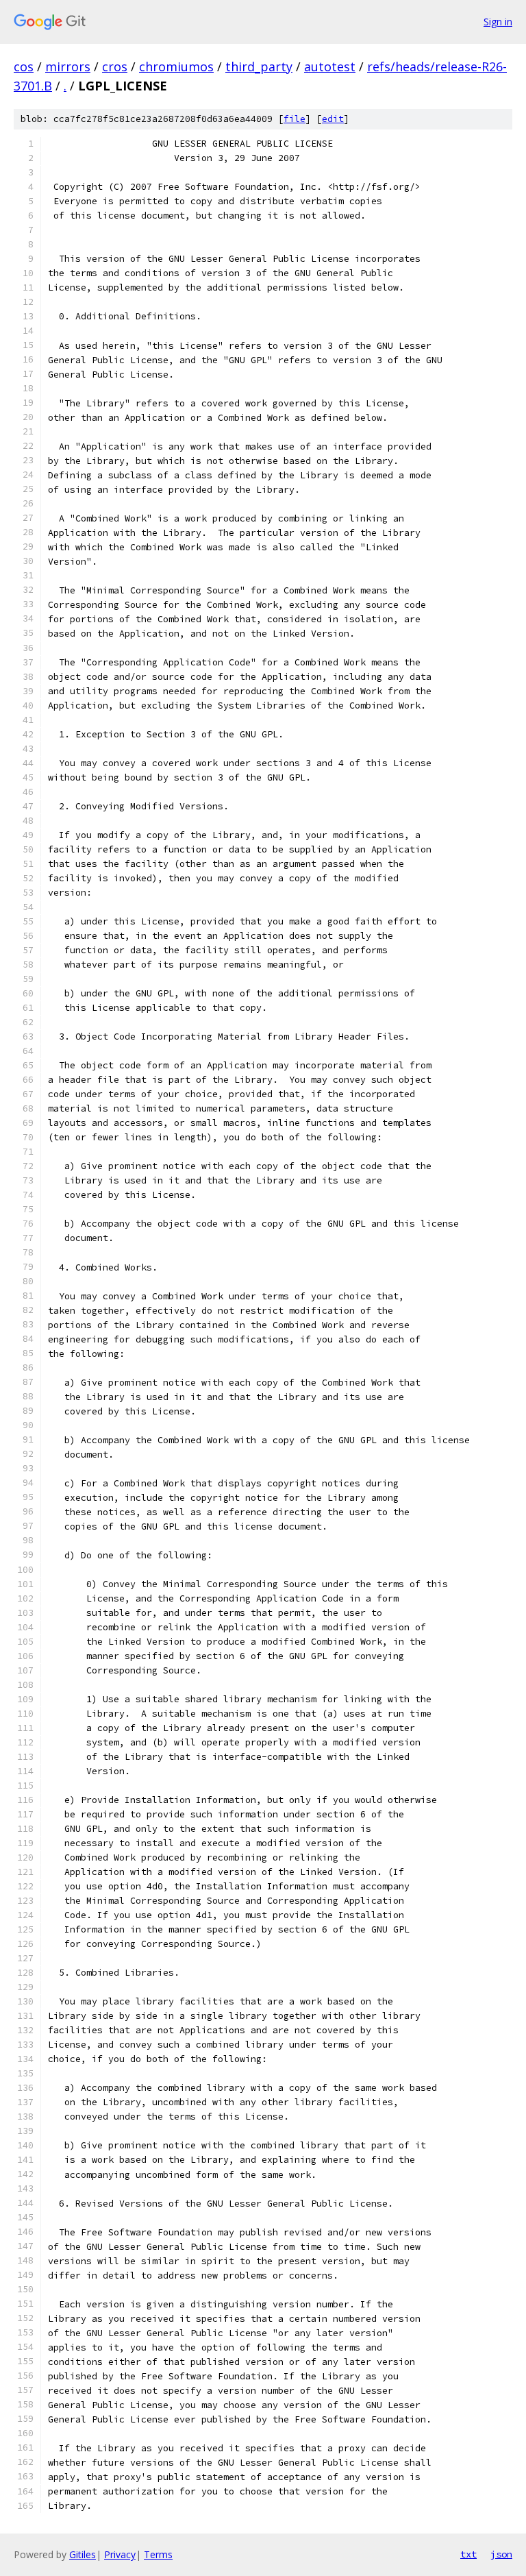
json (501, 2554)
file (295, 119)
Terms (158, 2554)
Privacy (120, 2554)
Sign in (498, 22)
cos (24, 66)
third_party (259, 66)
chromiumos (176, 66)
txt (468, 2554)
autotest (330, 66)
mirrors (68, 66)
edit (333, 119)
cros (115, 66)
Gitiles (83, 2554)
